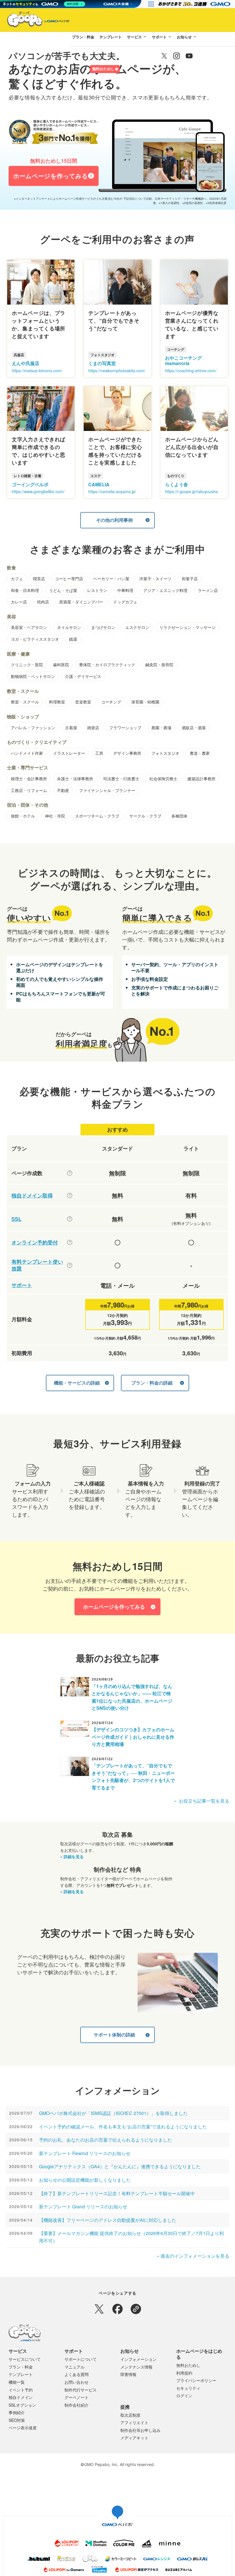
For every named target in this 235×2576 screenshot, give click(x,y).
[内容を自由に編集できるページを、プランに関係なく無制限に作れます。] (70, 1173)
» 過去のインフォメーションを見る (193, 2256)
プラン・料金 (83, 37)
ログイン (79, 69)
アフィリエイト (134, 2422)
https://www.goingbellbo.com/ (38, 491)
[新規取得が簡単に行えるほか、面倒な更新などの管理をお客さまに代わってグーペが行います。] (70, 1195)
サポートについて (81, 2359)
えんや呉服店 (26, 363)
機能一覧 (17, 2382)
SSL (16, 1219)
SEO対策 (17, 2420)
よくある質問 (77, 2374)
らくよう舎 (177, 484)
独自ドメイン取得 (32, 1196)
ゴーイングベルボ (30, 484)
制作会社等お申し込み (140, 2430)
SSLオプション (22, 2405)
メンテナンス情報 (136, 2367)
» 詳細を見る (72, 1856)
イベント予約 (21, 2390)
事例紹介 (17, 2412)
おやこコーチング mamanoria (183, 360)
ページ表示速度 (23, 2428)
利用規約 (184, 2373)
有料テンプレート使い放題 (37, 1265)
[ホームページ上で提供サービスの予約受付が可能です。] (70, 1242)
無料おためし (103, 69)
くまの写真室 (102, 363)
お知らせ (184, 37)
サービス (134, 37)
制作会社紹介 (77, 2405)
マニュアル (75, 2367)
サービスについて (25, 2359)
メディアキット (134, 2438)
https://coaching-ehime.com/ (191, 370)
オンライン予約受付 (35, 1243)
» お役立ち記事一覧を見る (202, 1801)
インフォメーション (138, 2359)
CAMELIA (99, 484)
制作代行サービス (81, 2390)
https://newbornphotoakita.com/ (117, 370)
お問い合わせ (77, 2382)
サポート (159, 37)
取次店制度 (130, 2415)
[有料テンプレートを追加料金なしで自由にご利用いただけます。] (70, 1265)
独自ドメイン (21, 2397)
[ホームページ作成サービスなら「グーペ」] (35, 21)
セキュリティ (188, 2388)
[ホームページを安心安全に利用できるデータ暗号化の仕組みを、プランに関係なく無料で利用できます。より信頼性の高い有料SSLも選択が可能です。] (70, 1219)
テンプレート (111, 37)
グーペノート (77, 2397)
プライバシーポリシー (196, 2380)
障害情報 (128, 2374)
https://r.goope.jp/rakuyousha (191, 491)
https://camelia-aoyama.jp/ (112, 491)
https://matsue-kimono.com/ (37, 370)
